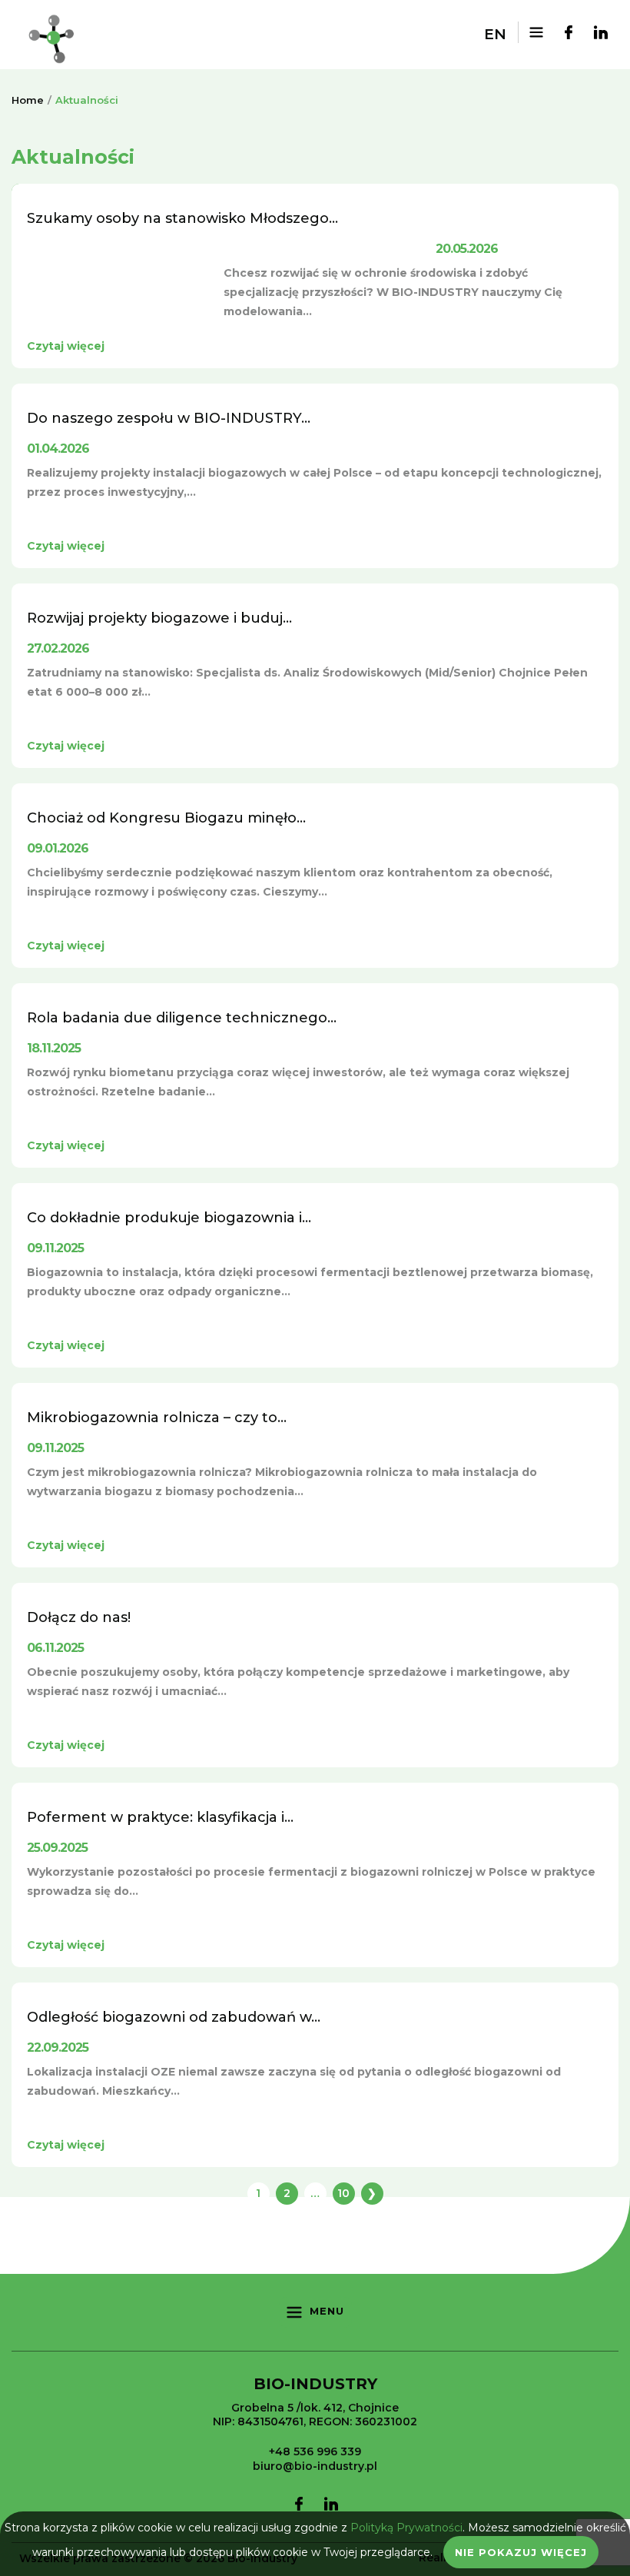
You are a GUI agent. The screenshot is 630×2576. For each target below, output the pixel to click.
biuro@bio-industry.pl (315, 2466)
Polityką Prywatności (406, 2528)
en (495, 34)
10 (343, 2193)
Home (28, 100)
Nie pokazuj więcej (521, 2552)
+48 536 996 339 (315, 2451)
